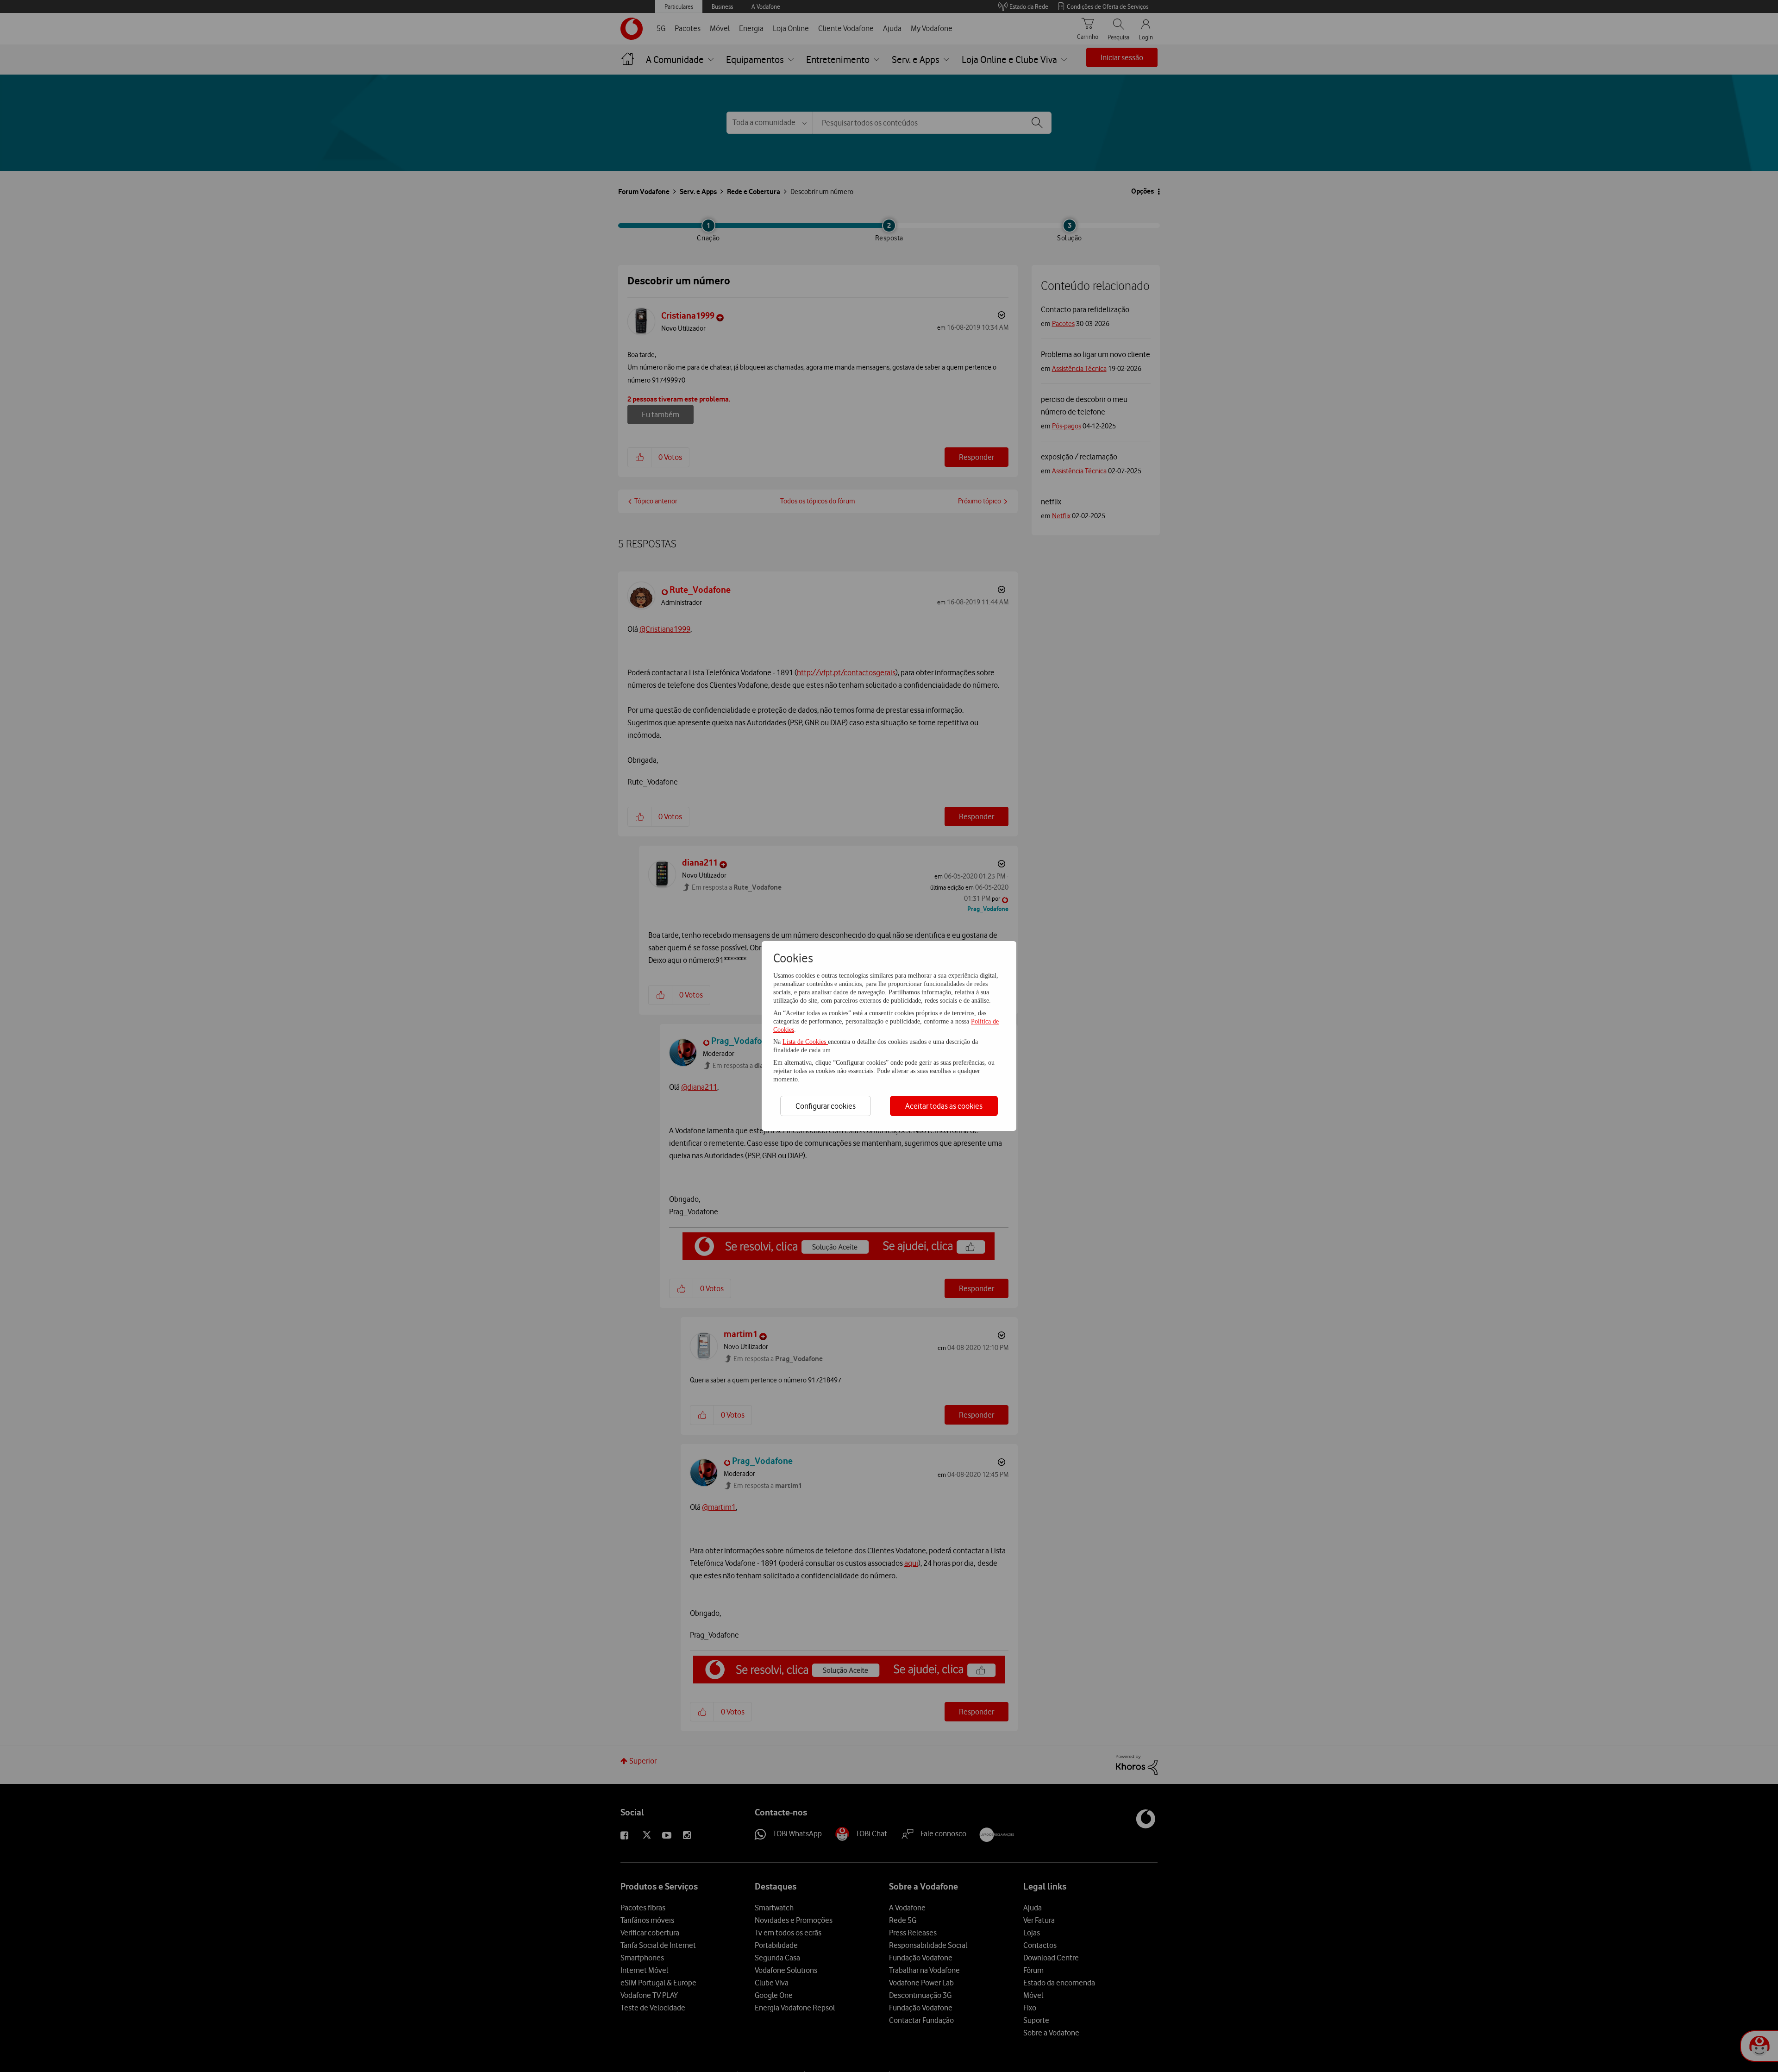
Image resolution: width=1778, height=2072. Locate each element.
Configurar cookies (826, 1106)
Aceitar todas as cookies (944, 1106)
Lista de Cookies (805, 1042)
